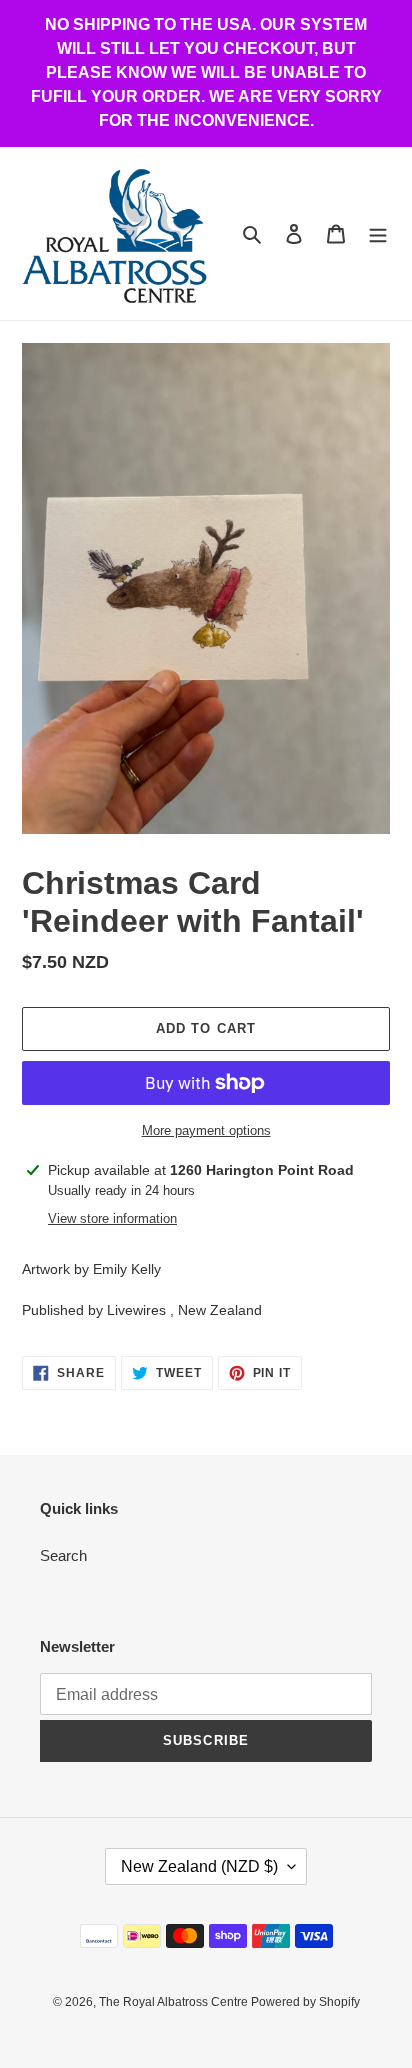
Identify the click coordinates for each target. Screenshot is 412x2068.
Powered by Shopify (305, 2002)
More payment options (206, 1130)
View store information (112, 1218)
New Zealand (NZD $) (199, 1866)
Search (63, 1555)
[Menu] (378, 233)
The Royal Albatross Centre (175, 2002)
